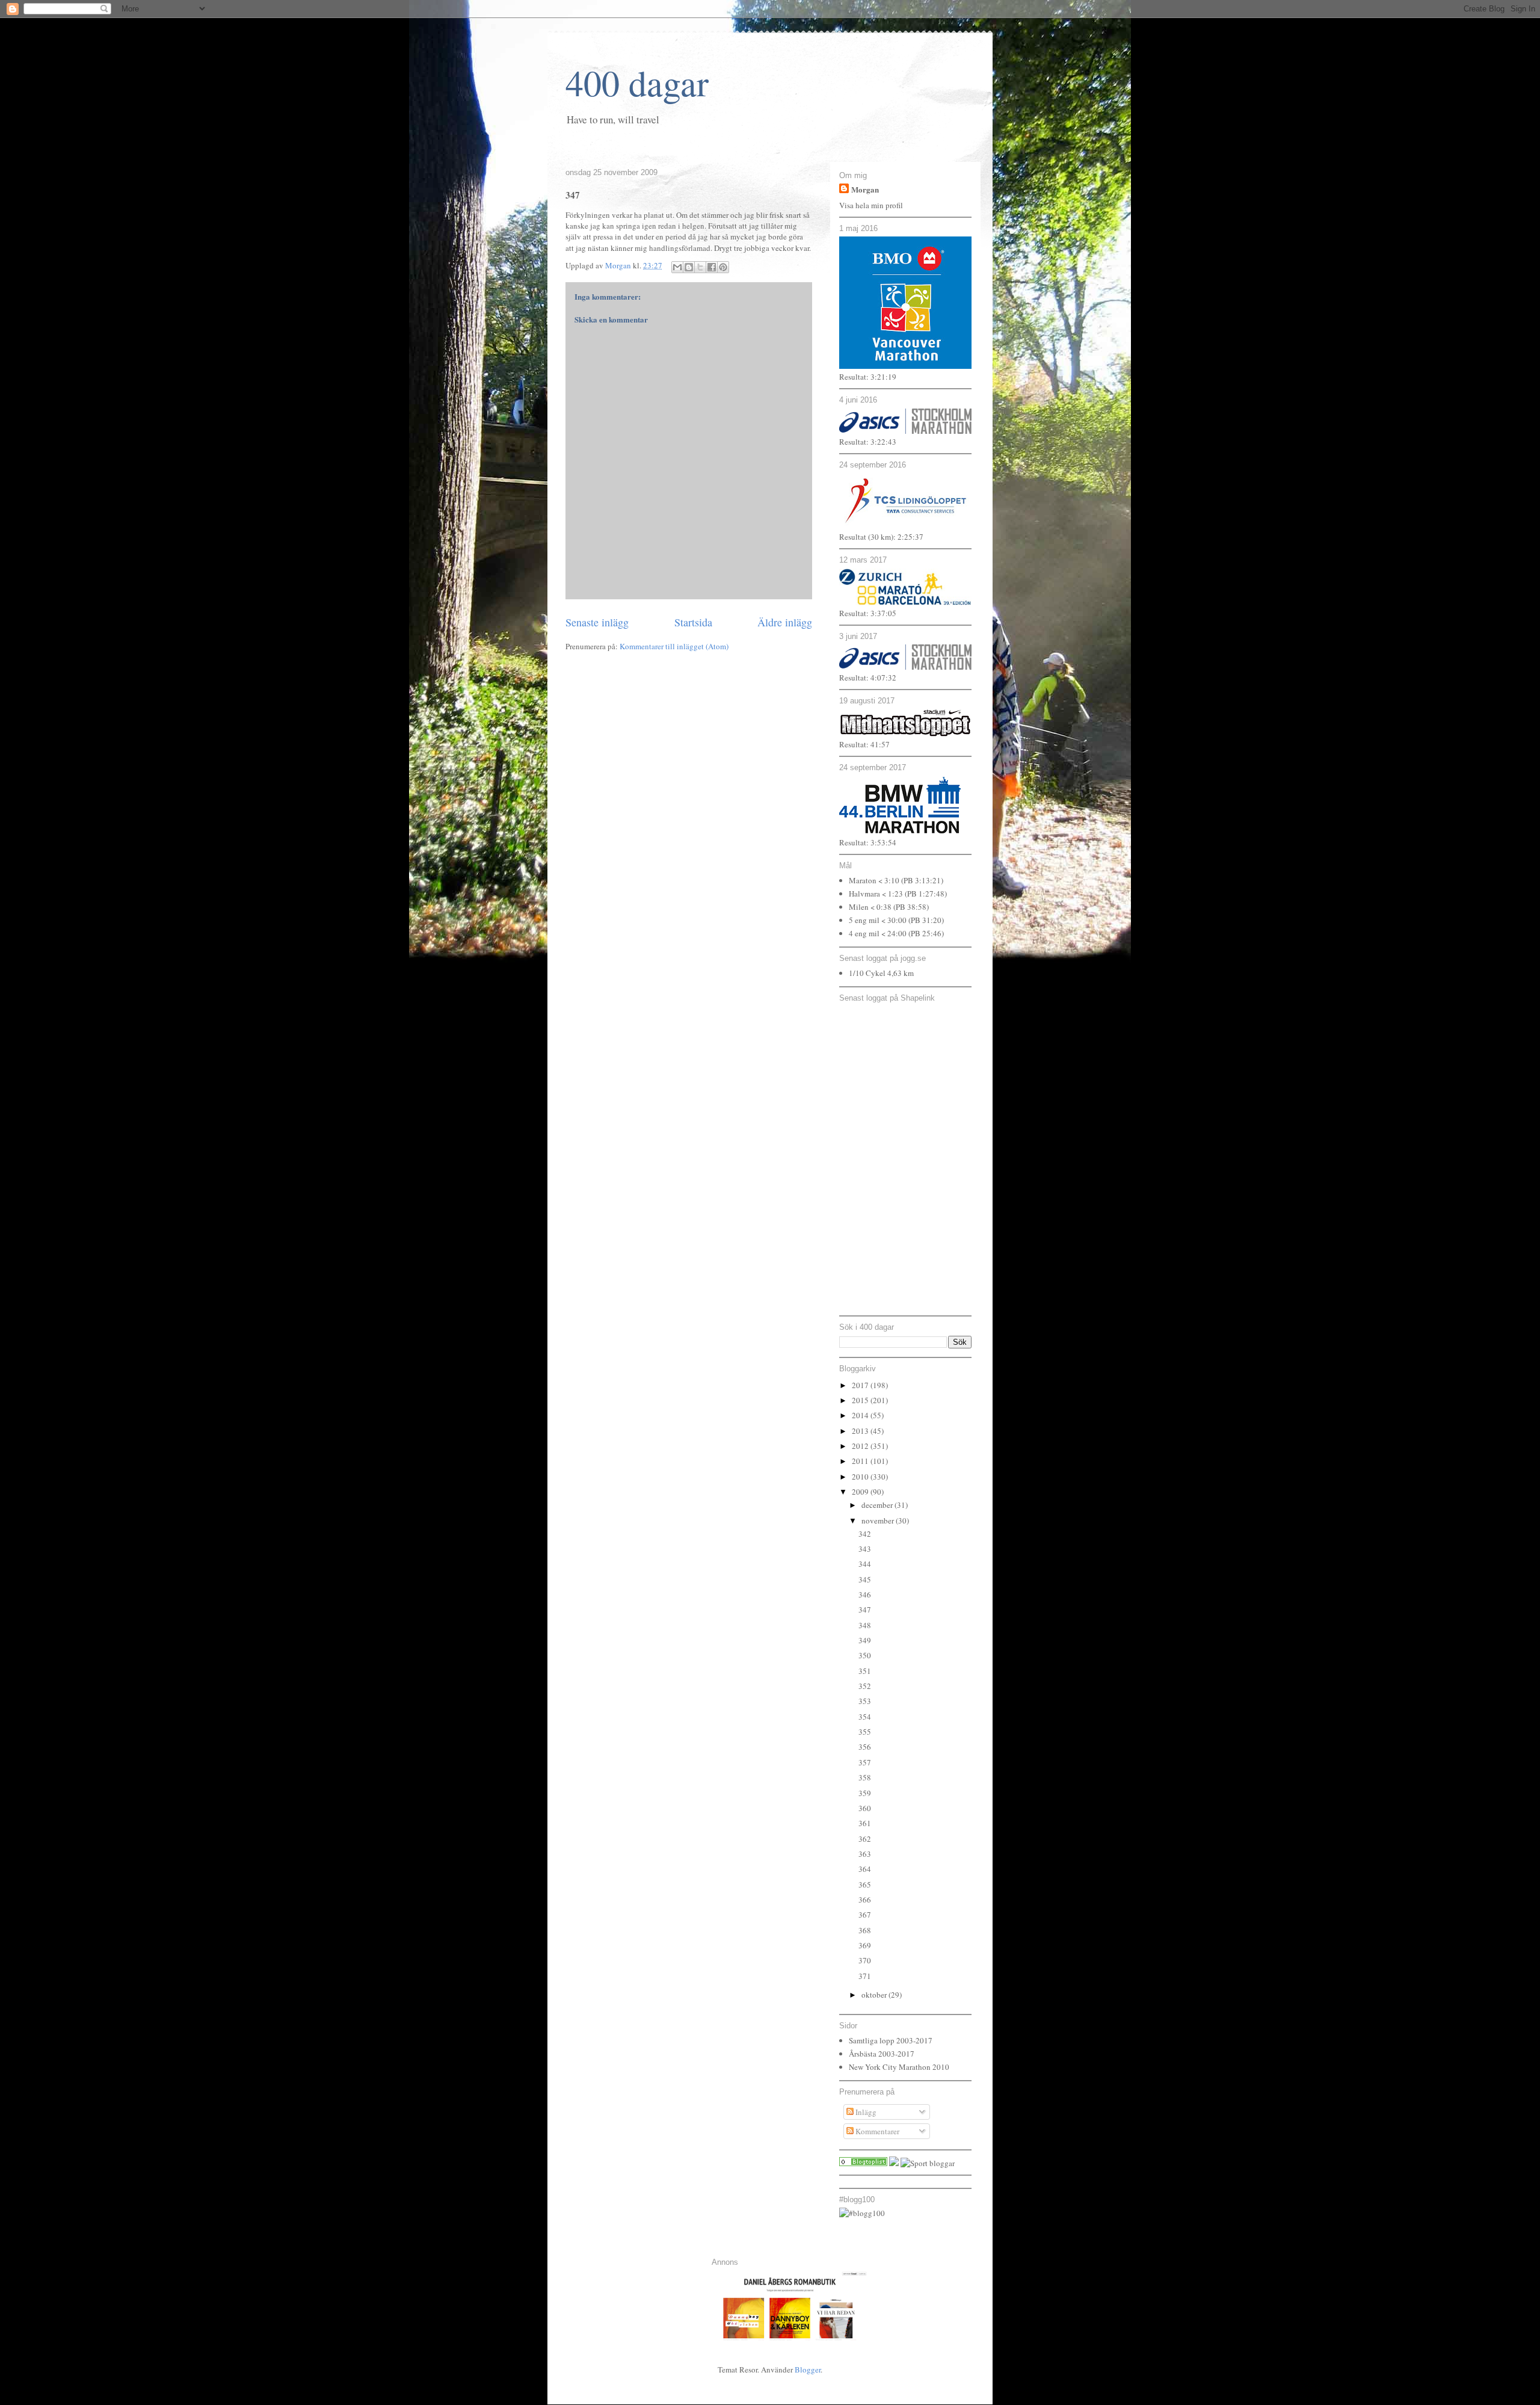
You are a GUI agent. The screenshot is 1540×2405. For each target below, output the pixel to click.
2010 (861, 1477)
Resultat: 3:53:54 (868, 842)
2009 (861, 1492)
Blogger (808, 2369)
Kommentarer (876, 2131)
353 (865, 1701)
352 (865, 1686)
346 (865, 1595)
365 (865, 1885)
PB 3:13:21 (922, 880)
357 (865, 1762)
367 (865, 1915)
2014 (861, 1415)
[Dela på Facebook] (712, 267)
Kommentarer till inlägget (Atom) (674, 646)
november (879, 1520)
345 (865, 1579)
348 (865, 1625)
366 (865, 1900)
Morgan (865, 189)
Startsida (693, 622)
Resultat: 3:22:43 (868, 442)
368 (865, 1930)
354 (865, 1717)
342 (865, 1534)
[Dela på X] (700, 267)
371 (865, 1976)
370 (865, 1960)
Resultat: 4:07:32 (868, 678)
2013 (861, 1431)
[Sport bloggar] (928, 2163)
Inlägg (865, 2112)
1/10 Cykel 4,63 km (881, 973)
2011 (861, 1461)
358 (865, 1777)
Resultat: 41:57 (864, 744)
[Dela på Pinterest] (723, 267)
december (878, 1505)
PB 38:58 (911, 907)
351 (865, 1671)
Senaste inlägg (597, 622)
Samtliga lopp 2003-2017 (891, 2040)
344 (865, 1564)
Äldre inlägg (785, 622)
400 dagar (637, 82)
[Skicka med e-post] (677, 267)
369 (865, 1945)
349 (865, 1640)
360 (865, 1808)
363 (865, 1854)
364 (865, 1869)
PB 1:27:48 (926, 894)
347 (865, 1610)
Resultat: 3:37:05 (868, 613)
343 (865, 1549)
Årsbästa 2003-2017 (882, 2054)
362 (865, 1839)
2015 (861, 1400)
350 (865, 1655)
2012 (861, 1446)
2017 (861, 1385)
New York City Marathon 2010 (899, 2067)
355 (865, 1732)
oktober (875, 1995)
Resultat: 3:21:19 (868, 377)
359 (865, 1793)
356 (865, 1747)
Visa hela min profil (871, 205)
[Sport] (863, 2163)
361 (865, 1823)
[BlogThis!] (689, 267)
